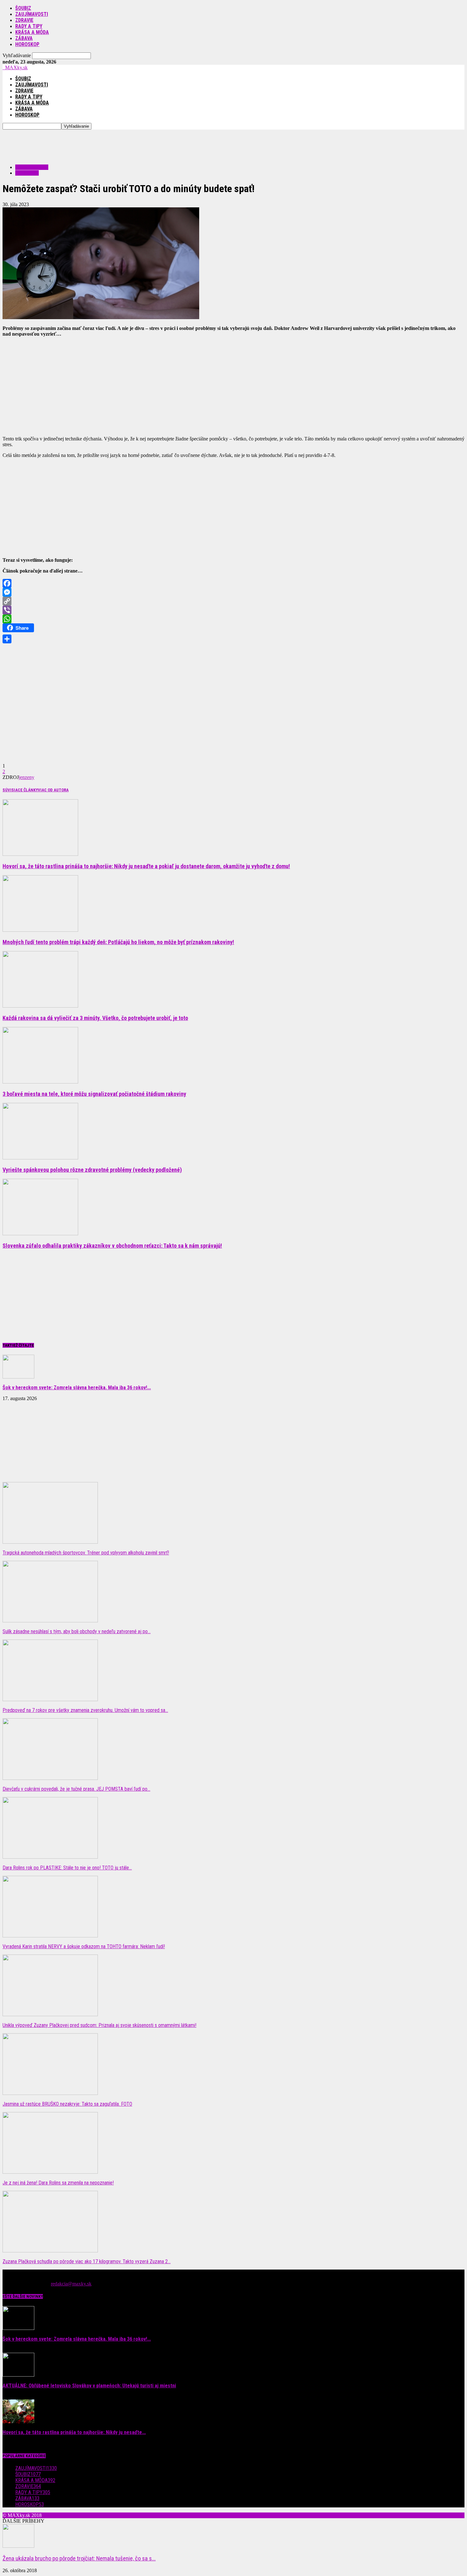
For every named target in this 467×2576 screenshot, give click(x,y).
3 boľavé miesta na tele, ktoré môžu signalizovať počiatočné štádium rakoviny (94, 1094)
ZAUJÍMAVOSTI (32, 14)
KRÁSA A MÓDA (32, 32)
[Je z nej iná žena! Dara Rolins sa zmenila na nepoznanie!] (50, 2172)
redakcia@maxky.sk (71, 2284)
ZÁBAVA (24, 38)
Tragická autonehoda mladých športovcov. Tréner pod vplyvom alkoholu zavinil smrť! (86, 1553)
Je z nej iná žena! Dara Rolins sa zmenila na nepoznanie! (58, 2183)
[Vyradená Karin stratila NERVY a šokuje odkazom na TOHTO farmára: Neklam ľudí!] (50, 1936)
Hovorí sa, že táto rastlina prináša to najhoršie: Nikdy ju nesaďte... (74, 2432)
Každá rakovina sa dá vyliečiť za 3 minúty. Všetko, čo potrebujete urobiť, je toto (95, 1018)
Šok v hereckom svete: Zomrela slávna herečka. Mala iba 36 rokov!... (77, 1388)
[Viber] (233, 610)
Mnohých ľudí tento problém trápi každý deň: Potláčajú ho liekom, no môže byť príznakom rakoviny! (118, 942)
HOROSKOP (27, 44)
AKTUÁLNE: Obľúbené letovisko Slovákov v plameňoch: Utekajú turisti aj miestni (89, 2386)
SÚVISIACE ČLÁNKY (20, 790)
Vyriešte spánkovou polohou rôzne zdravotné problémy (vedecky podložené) (92, 1170)
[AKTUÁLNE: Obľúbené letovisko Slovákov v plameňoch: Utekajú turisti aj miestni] (18, 2375)
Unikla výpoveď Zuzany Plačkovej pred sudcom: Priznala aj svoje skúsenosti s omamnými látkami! (99, 2025)
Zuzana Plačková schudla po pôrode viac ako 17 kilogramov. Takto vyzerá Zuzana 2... (87, 2261)
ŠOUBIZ (23, 8)
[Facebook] (233, 583)
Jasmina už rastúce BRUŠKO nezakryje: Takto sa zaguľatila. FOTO (67, 2104)
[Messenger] (233, 592)
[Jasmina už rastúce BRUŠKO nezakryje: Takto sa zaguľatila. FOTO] (50, 2093)
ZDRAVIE (24, 20)
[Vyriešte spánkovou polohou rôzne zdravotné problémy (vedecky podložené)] (40, 1158)
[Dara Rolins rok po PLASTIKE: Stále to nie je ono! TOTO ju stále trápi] (50, 1857)
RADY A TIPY (29, 26)
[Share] (233, 639)
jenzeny (27, 777)
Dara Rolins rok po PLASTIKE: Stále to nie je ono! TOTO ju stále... (67, 1868)
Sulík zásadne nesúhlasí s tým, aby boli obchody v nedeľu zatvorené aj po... (77, 1631)
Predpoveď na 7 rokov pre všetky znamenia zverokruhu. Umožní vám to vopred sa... (85, 1710)
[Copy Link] (233, 601)
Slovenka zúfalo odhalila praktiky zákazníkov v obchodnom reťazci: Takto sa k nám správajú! (112, 1246)
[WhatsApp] (233, 619)
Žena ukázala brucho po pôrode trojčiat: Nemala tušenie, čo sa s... (79, 2559)
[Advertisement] (118, 144)
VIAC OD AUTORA (53, 790)
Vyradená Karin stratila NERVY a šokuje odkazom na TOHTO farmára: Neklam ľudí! (84, 1946)
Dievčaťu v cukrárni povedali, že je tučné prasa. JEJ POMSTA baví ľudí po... (76, 1789)
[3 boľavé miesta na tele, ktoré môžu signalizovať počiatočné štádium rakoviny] (40, 1082)
